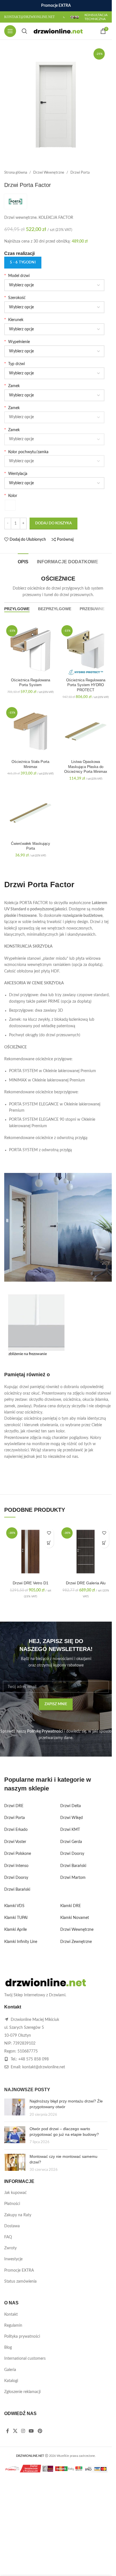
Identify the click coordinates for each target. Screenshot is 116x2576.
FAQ (8, 2237)
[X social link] (15, 2431)
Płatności (12, 2204)
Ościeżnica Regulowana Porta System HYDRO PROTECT (86, 685)
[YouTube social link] (31, 2431)
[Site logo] (58, 31)
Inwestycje (13, 2259)
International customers (25, 2359)
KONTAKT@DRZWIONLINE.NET (29, 17)
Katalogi (11, 2381)
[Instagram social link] (23, 2431)
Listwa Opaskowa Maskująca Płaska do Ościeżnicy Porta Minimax (86, 767)
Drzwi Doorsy (16, 1878)
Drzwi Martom (73, 1878)
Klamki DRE (71, 1906)
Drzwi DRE (14, 1806)
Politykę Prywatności (45, 1731)
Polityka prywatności (22, 2337)
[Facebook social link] (8, 2431)
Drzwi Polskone (18, 1854)
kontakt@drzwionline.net (44, 2067)
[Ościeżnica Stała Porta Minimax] (30, 731)
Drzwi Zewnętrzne (76, 1942)
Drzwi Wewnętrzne (49, 173)
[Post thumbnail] (15, 2108)
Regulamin (13, 2326)
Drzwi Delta (71, 1806)
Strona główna (16, 173)
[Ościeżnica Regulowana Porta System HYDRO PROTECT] (86, 649)
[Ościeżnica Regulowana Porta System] (30, 649)
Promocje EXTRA (19, 2270)
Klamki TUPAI (16, 1918)
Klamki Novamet (75, 1918)
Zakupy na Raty (18, 2215)
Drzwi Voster (15, 1842)
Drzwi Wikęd (72, 1818)
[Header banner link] (56, 6)
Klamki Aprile (15, 1930)
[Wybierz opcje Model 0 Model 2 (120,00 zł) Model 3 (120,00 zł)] (54, 285)
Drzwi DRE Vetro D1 (31, 1583)
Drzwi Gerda (71, 1842)
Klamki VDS (14, 1906)
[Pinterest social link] (40, 2431)
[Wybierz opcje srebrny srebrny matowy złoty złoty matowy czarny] (54, 461)
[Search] (24, 31)
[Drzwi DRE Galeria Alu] (86, 1552)
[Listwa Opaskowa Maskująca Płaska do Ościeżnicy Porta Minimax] (86, 731)
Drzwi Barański (17, 1890)
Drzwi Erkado (16, 1830)
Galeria (10, 2370)
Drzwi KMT (70, 1830)
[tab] (23, 561)
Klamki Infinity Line (21, 1942)
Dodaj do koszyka (53, 523)
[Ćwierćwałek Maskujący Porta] (30, 813)
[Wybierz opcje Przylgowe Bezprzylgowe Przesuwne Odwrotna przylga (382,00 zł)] (54, 373)
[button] (49, 1543)
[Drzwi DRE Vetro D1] (30, 1552)
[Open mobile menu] (10, 31)
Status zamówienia (20, 2281)
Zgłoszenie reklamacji (22, 2392)
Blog (8, 2348)
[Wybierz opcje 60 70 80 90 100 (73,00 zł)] (54, 307)
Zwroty (10, 2248)
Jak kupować (15, 2193)
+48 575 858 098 (34, 2059)
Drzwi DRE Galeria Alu (86, 1583)
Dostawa (12, 2226)
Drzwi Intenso (16, 1866)
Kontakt (11, 2315)
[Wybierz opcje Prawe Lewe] (54, 329)
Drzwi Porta (80, 173)
